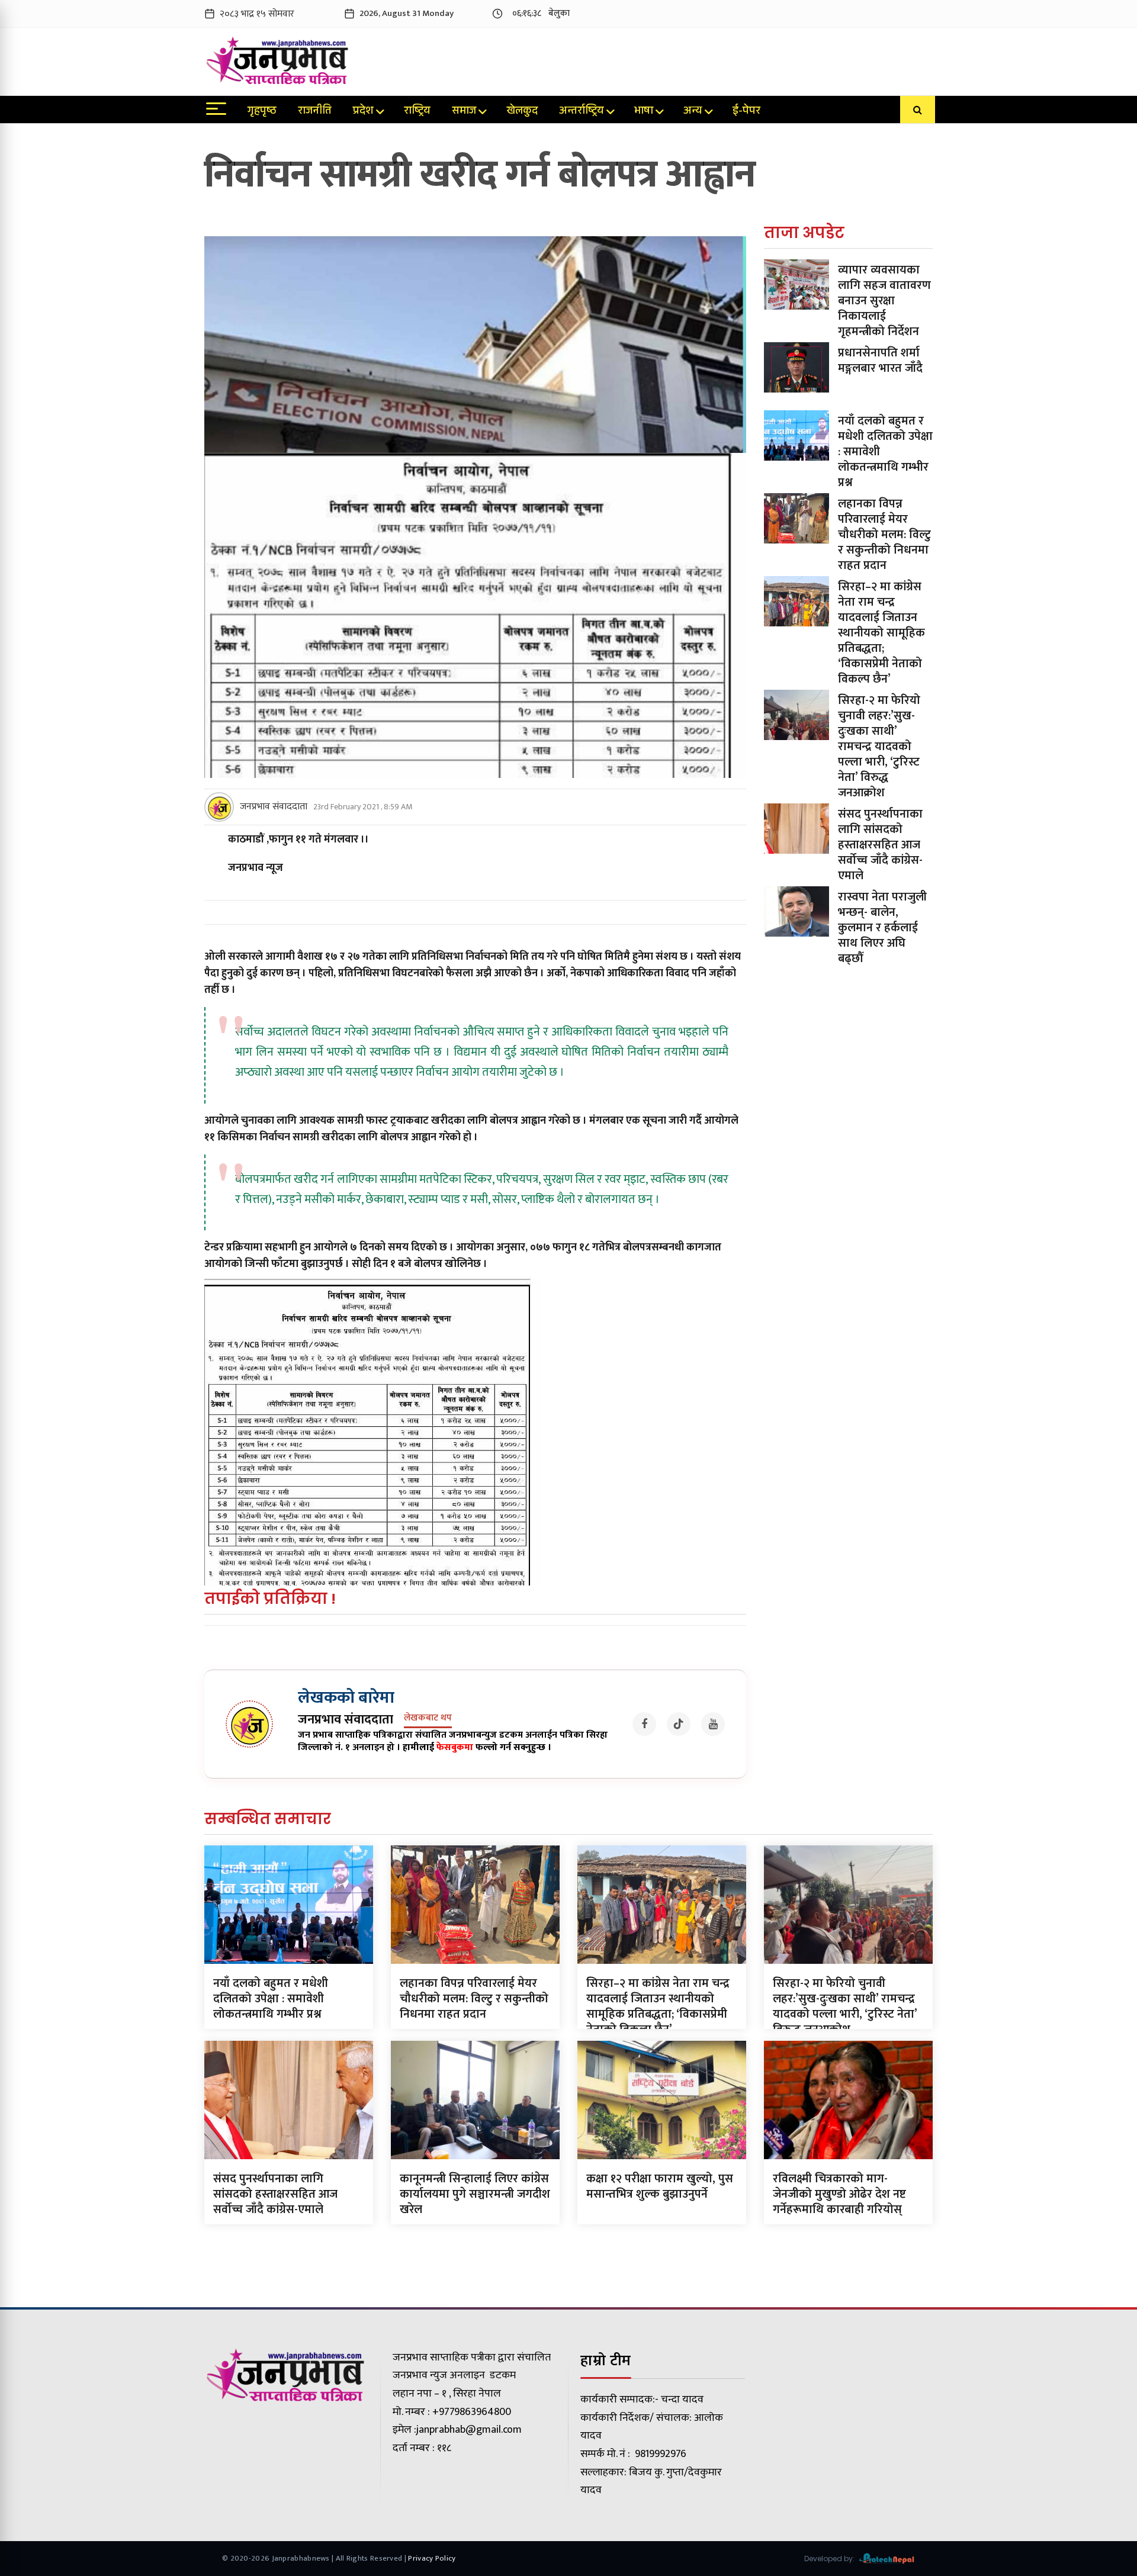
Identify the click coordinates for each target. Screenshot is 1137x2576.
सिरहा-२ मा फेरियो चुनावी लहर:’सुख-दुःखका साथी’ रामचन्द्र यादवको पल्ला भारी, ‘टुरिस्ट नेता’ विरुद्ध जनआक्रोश (879, 747)
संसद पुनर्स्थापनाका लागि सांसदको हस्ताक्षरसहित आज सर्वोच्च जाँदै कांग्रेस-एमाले (880, 845)
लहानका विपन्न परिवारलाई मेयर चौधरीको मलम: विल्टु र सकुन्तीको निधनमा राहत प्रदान (884, 535)
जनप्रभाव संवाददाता (274, 807)
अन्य (693, 112)
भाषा (644, 112)
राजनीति (315, 112)
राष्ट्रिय (417, 112)
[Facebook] (644, 1724)
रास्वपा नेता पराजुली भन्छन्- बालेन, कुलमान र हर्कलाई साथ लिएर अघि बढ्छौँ (882, 928)
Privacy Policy (432, 2558)
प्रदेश (363, 112)
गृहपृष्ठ (262, 112)
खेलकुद (522, 112)
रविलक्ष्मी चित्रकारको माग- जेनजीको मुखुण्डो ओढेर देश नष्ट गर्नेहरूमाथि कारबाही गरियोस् (839, 2194)
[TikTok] (679, 1724)
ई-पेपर (746, 112)
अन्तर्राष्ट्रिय (582, 112)
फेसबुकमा (455, 1747)
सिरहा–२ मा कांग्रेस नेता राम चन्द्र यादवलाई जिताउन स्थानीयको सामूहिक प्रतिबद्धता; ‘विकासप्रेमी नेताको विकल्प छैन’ (881, 633)
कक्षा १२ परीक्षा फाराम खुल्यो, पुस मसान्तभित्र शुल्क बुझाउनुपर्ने (660, 2186)
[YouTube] (713, 1724)
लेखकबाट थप (428, 1718)
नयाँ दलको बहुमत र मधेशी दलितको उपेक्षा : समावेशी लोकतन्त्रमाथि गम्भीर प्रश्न (271, 1999)
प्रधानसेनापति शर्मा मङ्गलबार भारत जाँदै (880, 361)
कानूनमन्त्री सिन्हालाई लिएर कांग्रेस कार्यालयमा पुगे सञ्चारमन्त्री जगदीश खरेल (475, 2194)
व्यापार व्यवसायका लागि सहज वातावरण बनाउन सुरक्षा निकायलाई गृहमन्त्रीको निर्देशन (884, 301)
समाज (464, 112)
